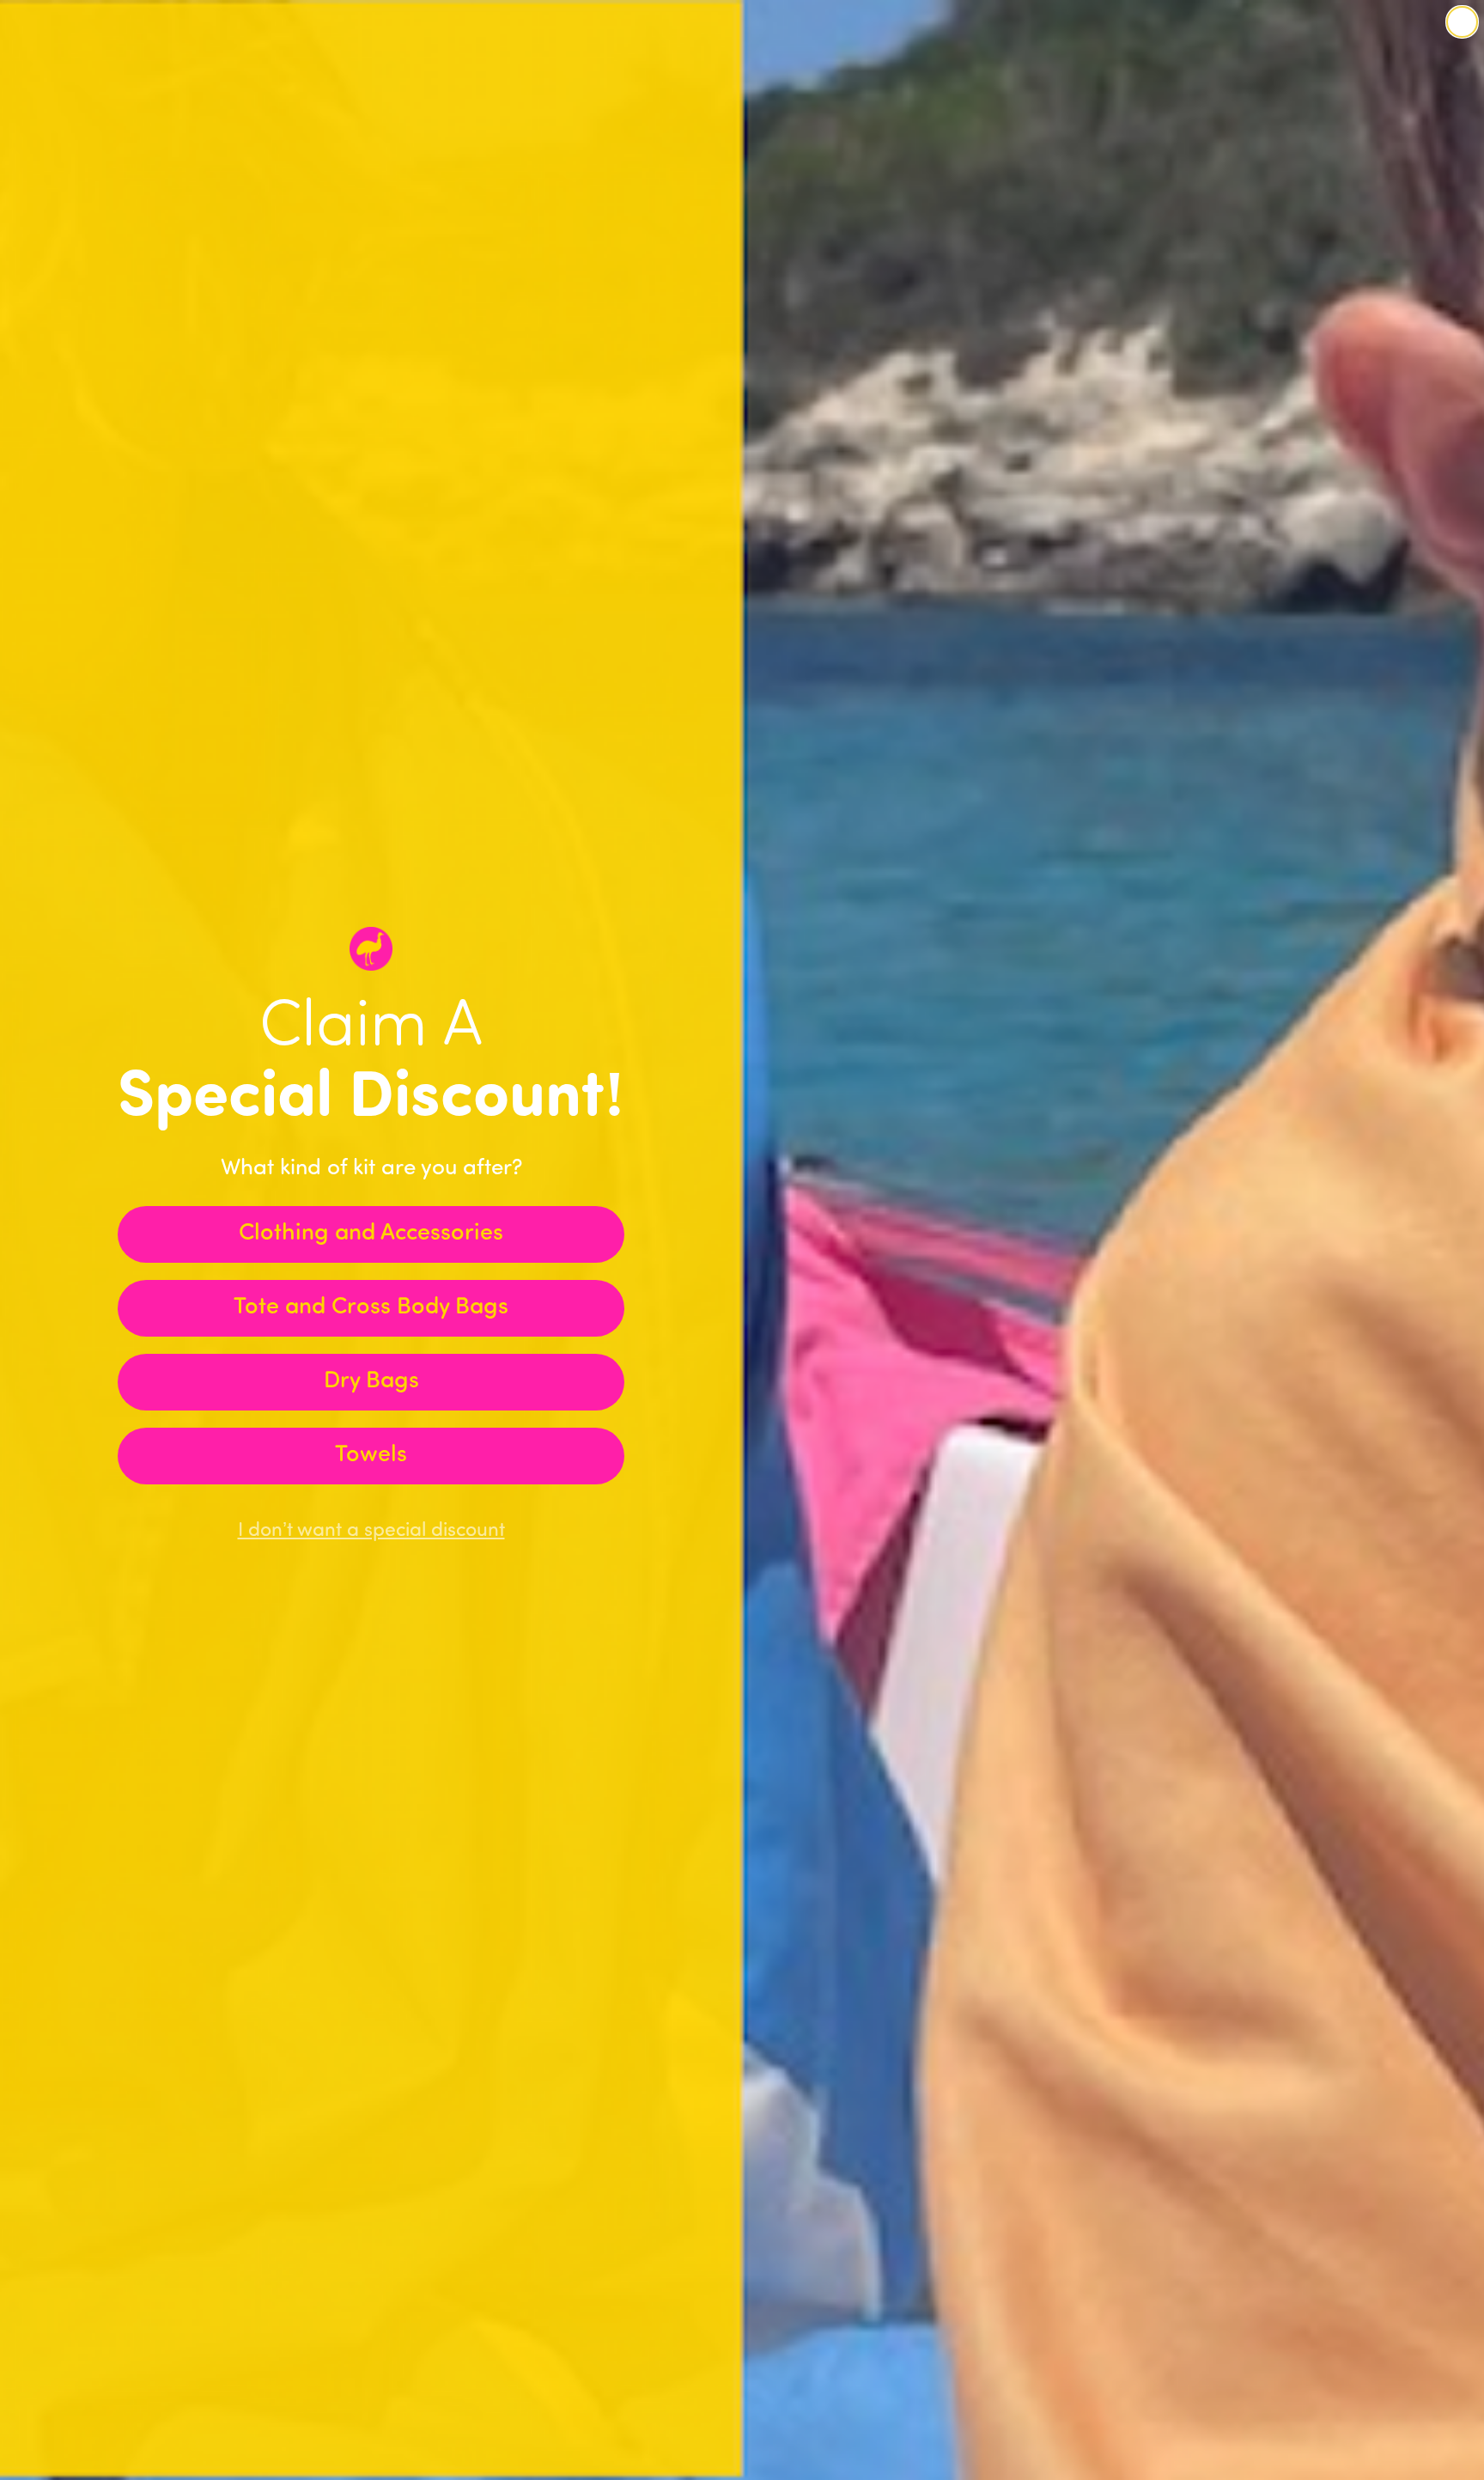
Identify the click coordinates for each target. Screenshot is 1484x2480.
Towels (371, 1456)
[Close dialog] (1462, 22)
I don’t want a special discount (371, 1531)
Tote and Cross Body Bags (371, 1308)
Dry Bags (371, 1382)
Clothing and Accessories (371, 1234)
